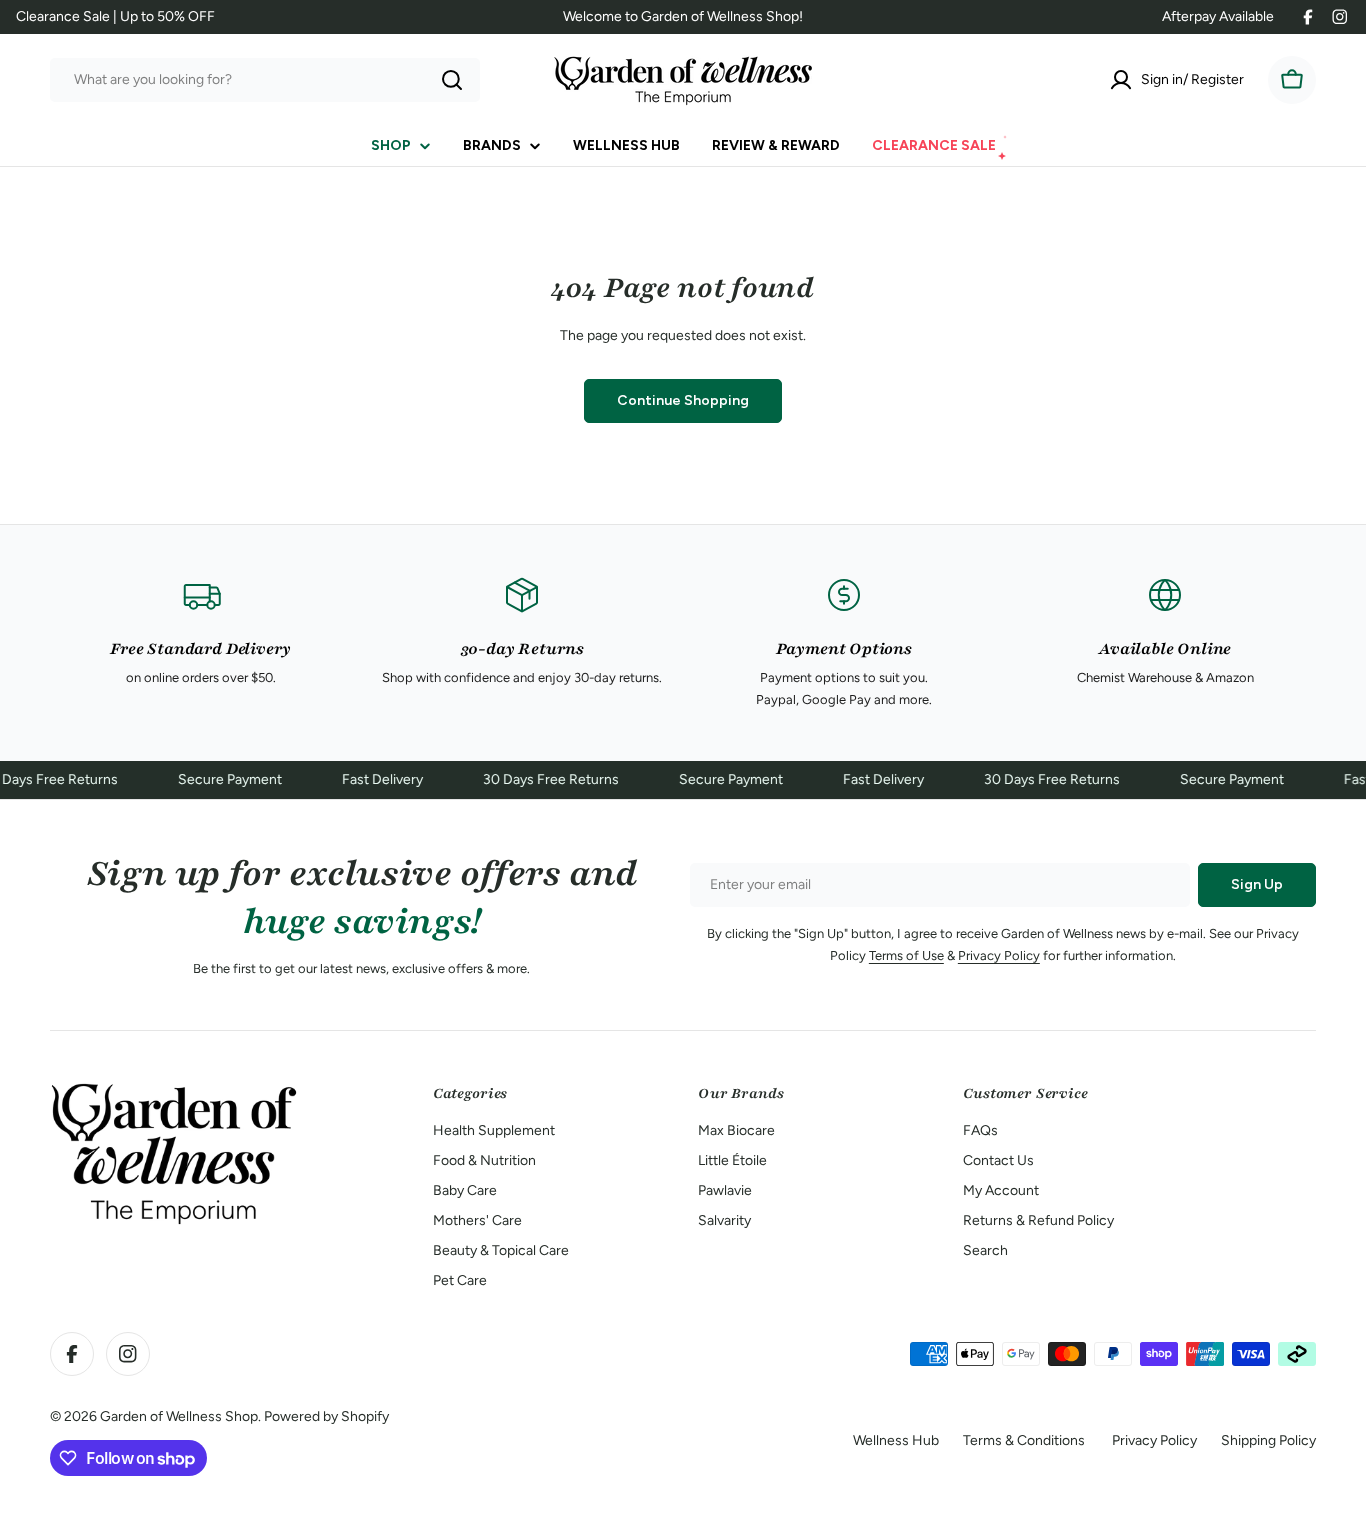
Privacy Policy (999, 955)
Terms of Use (906, 955)
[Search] (452, 80)
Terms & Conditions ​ (1025, 1440)
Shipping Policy (1268, 1440)
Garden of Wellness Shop (179, 1416)
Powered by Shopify (326, 1416)
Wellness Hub (896, 1440)
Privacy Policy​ (1154, 1440)
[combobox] (265, 80)
